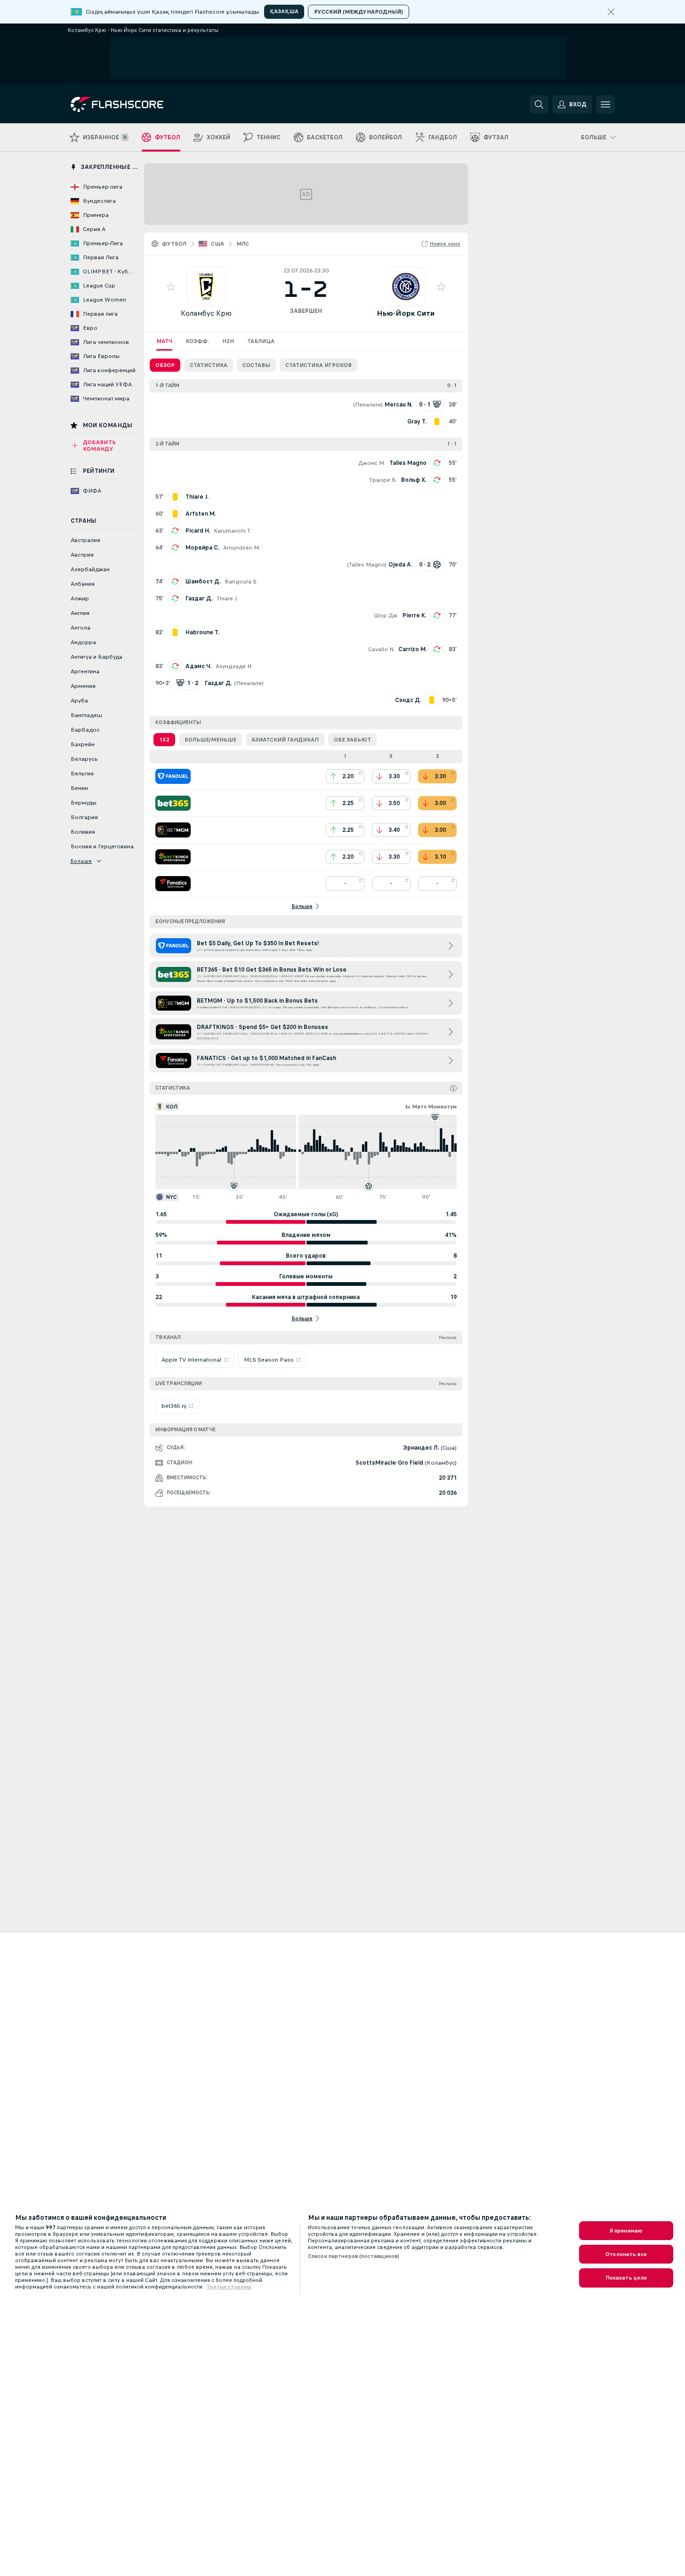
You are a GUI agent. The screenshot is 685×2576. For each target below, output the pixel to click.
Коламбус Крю (206, 313)
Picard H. (198, 531)
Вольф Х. (414, 480)
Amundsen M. (242, 548)
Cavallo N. (381, 649)
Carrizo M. (412, 649)
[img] (453, 1088)
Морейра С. (202, 548)
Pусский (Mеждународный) (359, 12)
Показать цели (626, 2278)
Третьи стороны (229, 2287)
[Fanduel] (173, 776)
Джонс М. (372, 463)
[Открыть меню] (605, 104)
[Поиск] (539, 104)
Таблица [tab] (261, 341)
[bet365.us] (173, 803)
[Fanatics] (173, 884)
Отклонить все (626, 2254)
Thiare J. (227, 598)
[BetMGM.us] (173, 830)
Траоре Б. (383, 480)
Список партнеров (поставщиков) (354, 2256)
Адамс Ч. (199, 666)
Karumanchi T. (233, 531)
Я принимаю (626, 2231)
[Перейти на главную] (135, 104)
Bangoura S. (241, 582)
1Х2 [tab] (164, 740)
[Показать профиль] (206, 287)
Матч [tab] (164, 341)
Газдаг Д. (199, 598)
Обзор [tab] (165, 365)
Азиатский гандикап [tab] (285, 740)
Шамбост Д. (203, 582)
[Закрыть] (611, 12)
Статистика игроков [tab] (318, 365)
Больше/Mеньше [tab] (210, 740)
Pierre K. (415, 615)
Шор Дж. (386, 615)
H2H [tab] (228, 341)
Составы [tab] (256, 365)
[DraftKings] (173, 857)
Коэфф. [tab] (197, 341)
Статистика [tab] (209, 365)
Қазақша (284, 11)
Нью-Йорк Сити (406, 313)
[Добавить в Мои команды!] (171, 287)
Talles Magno (408, 463)
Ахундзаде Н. (234, 666)
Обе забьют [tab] (352, 740)
